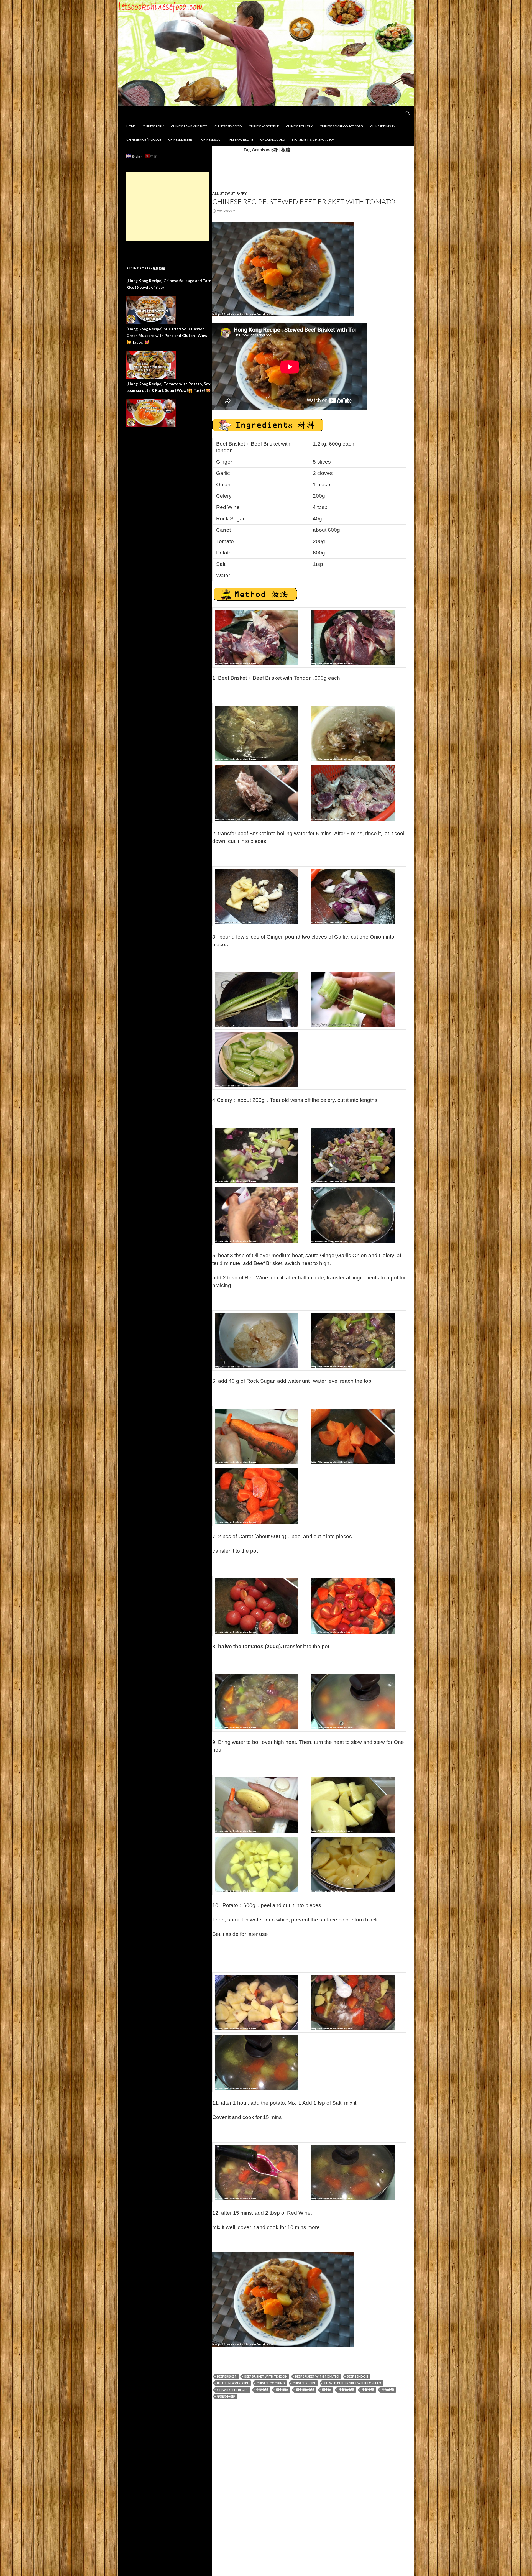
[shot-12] (256, 1496)
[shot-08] (256, 1215)
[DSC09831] (283, 269)
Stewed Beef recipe (233, 2390)
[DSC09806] (353, 1215)
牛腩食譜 (388, 2390)
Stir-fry (239, 193)
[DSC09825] (353, 1865)
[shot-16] (353, 1701)
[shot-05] (353, 733)
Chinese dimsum (383, 126)
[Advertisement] (168, 206)
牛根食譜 (368, 2390)
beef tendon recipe (233, 2383)
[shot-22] (353, 2002)
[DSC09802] (353, 1155)
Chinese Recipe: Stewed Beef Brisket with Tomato (304, 201)
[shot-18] (353, 1805)
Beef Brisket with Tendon (266, 2376)
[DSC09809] (256, 1340)
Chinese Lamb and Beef (189, 126)
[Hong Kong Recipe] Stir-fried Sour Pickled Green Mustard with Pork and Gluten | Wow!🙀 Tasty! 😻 (167, 335)
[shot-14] (353, 1606)
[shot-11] (353, 1436)
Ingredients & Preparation (313, 140)
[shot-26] (353, 2172)
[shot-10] (256, 1436)
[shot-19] (256, 1865)
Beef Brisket (227, 2376)
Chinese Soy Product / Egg (341, 126)
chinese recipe (304, 2383)
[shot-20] (256, 2002)
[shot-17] (256, 1805)
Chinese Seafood (228, 126)
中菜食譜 (262, 2390)
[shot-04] (256, 733)
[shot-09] (353, 1340)
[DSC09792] (256, 896)
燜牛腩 (327, 2390)
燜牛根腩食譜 (305, 2390)
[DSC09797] (353, 896)
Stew (225, 193)
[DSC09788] (256, 793)
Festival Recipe (241, 140)
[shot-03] (353, 637)
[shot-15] (256, 1701)
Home (131, 126)
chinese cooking (271, 2383)
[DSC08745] (353, 999)
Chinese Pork (153, 126)
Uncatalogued (273, 140)
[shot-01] (256, 637)
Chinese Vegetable (264, 126)
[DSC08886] (256, 1059)
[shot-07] (256, 1155)
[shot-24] (256, 2062)
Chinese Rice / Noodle (144, 140)
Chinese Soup (212, 140)
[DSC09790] (353, 793)
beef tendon (357, 2376)
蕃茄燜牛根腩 (226, 2396)
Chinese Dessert (181, 140)
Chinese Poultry (299, 126)
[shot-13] (256, 1606)
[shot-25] (256, 2172)
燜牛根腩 (282, 2390)
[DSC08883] (256, 999)
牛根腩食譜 (346, 2390)
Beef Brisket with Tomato (317, 2376)
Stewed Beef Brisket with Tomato (352, 2383)
